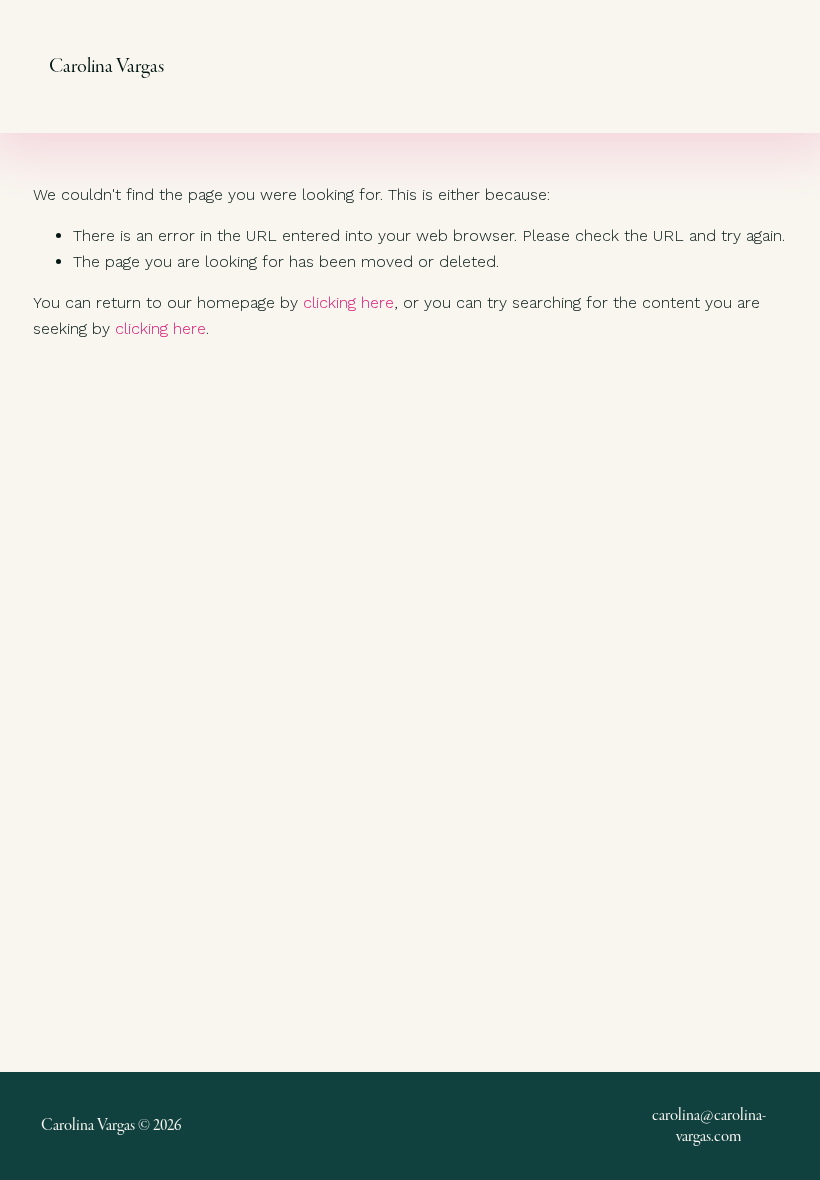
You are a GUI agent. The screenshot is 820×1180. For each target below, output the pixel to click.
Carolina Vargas (106, 66)
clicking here (348, 302)
